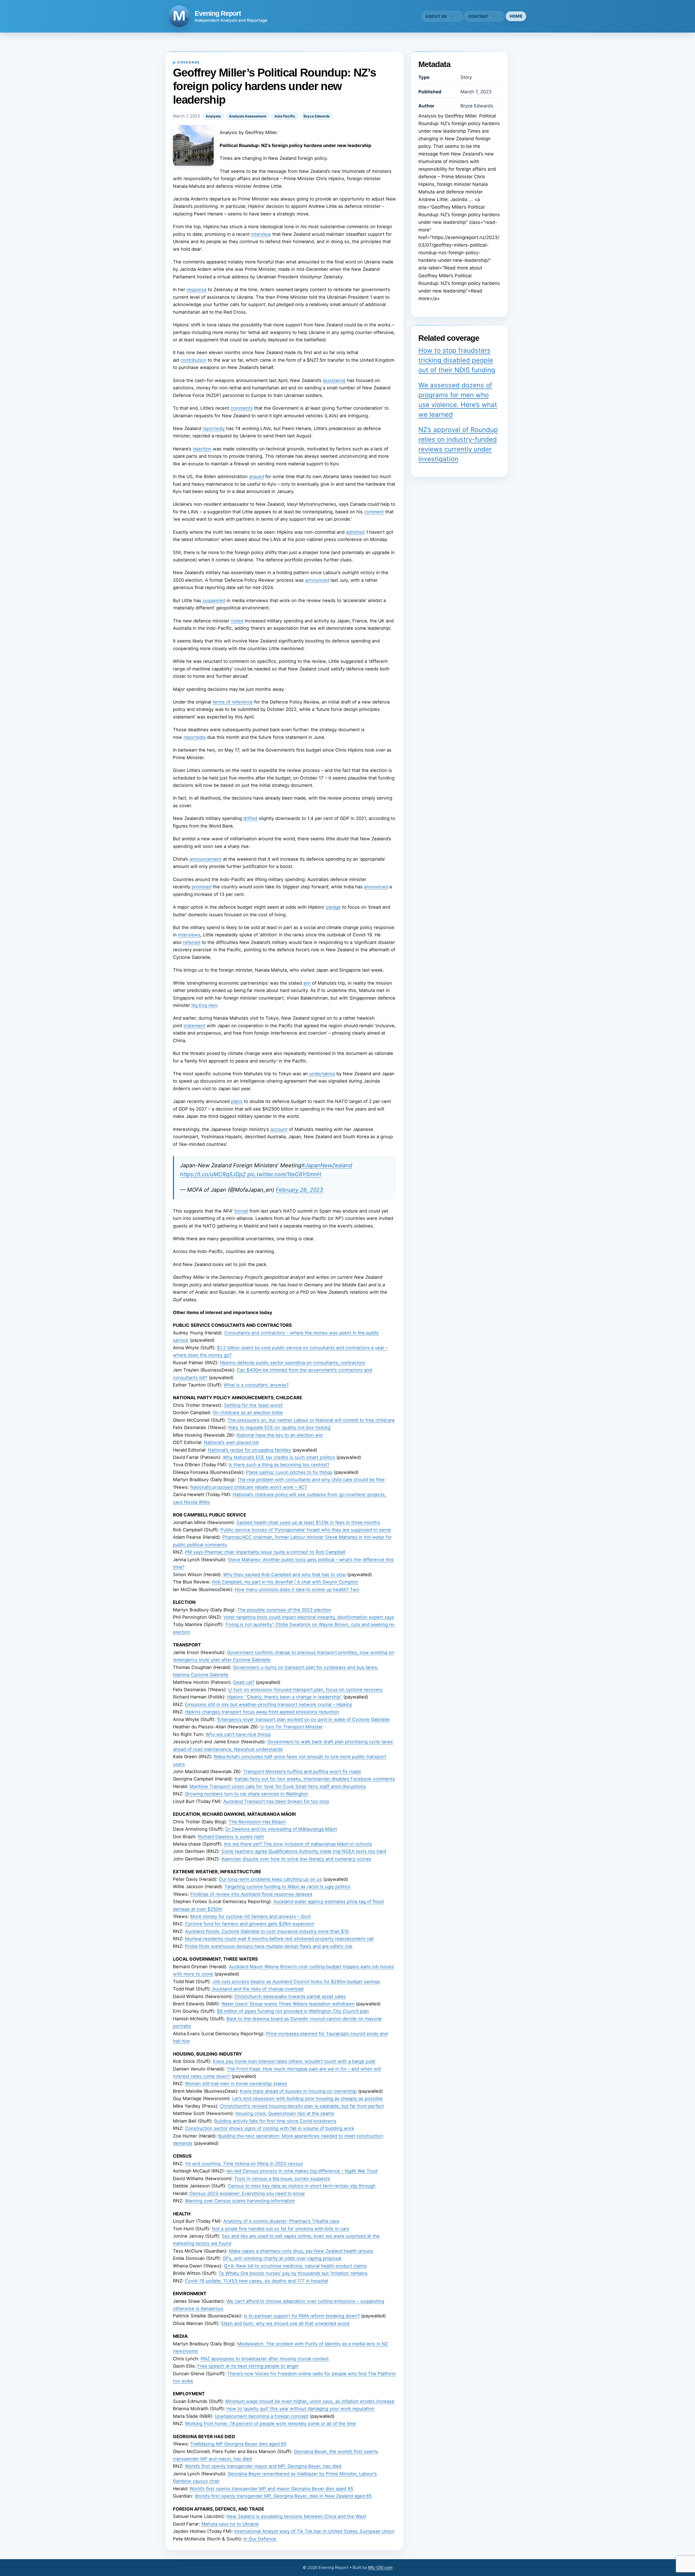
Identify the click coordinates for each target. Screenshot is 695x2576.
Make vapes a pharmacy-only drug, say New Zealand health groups (301, 2251)
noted (237, 621)
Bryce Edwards (317, 116)
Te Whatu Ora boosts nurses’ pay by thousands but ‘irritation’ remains (293, 2273)
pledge (333, 907)
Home (516, 16)
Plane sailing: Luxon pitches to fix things (289, 1472)
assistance (334, 380)
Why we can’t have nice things (238, 1734)
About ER (436, 16)
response (197, 290)
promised (202, 887)
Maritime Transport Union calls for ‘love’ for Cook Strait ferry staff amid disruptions (278, 1786)
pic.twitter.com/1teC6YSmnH (284, 1174)
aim (307, 983)
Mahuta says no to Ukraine (230, 2524)
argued (256, 476)
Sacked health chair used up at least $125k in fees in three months (308, 1522)
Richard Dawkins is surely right (231, 1837)
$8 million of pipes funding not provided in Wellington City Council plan (293, 2011)
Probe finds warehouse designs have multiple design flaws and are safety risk (269, 1946)
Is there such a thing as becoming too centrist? (279, 1465)
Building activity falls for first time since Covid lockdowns (275, 2121)
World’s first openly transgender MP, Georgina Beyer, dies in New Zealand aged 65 (283, 2496)
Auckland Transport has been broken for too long (276, 1801)
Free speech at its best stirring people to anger (248, 2366)
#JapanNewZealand (327, 1165)
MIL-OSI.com (380, 2567)
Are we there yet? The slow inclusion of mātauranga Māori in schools (298, 1844)
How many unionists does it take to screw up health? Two (297, 1589)
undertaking (322, 1074)
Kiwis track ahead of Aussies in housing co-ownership (298, 2091)
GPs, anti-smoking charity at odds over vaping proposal (282, 2258)
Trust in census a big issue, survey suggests (282, 2179)
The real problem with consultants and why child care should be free (311, 1480)
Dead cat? (244, 1682)
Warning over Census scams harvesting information (240, 2201)
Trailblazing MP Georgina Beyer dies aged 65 (238, 2444)
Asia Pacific (285, 116)
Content (478, 16)
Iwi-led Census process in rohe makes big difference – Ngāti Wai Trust (302, 2171)
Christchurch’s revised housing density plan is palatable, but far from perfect (302, 2106)
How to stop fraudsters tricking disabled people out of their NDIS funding (457, 360)
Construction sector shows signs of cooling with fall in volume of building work (270, 2128)
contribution (193, 360)
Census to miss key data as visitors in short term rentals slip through (302, 2186)
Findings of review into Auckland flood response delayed (251, 1894)
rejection (202, 449)
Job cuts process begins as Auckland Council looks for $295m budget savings (296, 1982)
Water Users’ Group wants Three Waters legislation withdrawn (288, 2004)
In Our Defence (260, 2539)
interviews (189, 935)
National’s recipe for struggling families (249, 1450)
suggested (214, 600)
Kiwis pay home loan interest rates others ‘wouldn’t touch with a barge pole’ (294, 2061)
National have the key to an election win (280, 1435)
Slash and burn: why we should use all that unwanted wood (285, 2323)
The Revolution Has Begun (257, 1822)
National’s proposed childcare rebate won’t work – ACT (249, 1487)
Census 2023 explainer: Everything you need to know (247, 2193)
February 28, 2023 (299, 1190)
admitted (355, 532)
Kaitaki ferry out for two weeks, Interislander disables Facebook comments (315, 1779)
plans (237, 1101)
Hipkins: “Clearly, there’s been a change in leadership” (285, 1697)
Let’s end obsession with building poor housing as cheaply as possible (307, 2098)
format (241, 1211)
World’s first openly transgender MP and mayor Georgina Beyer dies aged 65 (271, 2489)
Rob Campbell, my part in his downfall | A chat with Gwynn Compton (285, 1582)
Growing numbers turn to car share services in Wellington (247, 1794)
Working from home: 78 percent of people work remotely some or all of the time (270, 2424)
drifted (250, 818)
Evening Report (218, 13)
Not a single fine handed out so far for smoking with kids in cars (280, 2229)
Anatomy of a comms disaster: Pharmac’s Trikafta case (281, 2221)
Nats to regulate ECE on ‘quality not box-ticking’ (280, 1427)
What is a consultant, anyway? (256, 1385)
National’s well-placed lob (231, 1442)
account (279, 1129)
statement (194, 1026)
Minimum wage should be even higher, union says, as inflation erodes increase (310, 2401)
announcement (206, 859)
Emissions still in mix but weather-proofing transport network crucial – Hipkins (268, 1704)
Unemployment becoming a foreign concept (262, 2416)
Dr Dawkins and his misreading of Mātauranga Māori (281, 1829)
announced (317, 580)
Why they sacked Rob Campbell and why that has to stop (285, 1575)
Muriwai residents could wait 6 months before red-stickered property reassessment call (279, 1939)
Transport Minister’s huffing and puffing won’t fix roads (302, 1772)
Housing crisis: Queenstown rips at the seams (285, 2113)
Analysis (213, 116)
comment (374, 512)
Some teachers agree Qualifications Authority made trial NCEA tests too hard (304, 1851)
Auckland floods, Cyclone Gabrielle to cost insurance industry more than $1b (267, 1931)
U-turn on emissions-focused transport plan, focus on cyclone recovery (305, 1690)
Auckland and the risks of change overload (257, 1989)
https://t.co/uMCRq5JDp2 (213, 1174)
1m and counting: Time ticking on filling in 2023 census (244, 2164)
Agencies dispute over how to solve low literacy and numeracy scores (296, 1859)
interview (261, 234)
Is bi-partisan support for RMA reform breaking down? (302, 2316)
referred (192, 942)
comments (242, 408)
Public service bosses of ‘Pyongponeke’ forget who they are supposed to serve (306, 1530)
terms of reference (233, 702)
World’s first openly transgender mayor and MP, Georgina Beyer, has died (263, 2466)
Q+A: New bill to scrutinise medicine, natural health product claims (295, 2266)
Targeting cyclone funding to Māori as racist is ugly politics (288, 1887)
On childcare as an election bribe (248, 1413)
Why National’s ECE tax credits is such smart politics (279, 1457)
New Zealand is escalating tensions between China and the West (296, 2516)
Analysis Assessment (248, 116)
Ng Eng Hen (204, 1005)
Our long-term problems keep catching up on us (270, 1879)
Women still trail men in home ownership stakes (236, 2084)
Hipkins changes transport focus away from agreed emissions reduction (262, 1712)
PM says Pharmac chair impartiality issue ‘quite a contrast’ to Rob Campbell (265, 1552)
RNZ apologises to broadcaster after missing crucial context (265, 2359)
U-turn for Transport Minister (292, 1727)
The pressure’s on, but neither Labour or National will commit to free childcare (311, 1420)
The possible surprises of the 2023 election (284, 1610)
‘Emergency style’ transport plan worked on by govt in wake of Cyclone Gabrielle (303, 1719)
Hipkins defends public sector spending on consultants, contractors (293, 1363)
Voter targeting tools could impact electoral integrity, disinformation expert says (309, 1617)
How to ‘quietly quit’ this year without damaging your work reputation (300, 2409)
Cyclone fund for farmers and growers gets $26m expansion (250, 1924)
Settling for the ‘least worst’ (254, 1405)
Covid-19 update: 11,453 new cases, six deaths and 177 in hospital (256, 2281)
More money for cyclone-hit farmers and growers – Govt (251, 1916)
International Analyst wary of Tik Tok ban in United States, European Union (314, 2531)
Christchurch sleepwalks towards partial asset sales (290, 1996)
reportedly (214, 428)
